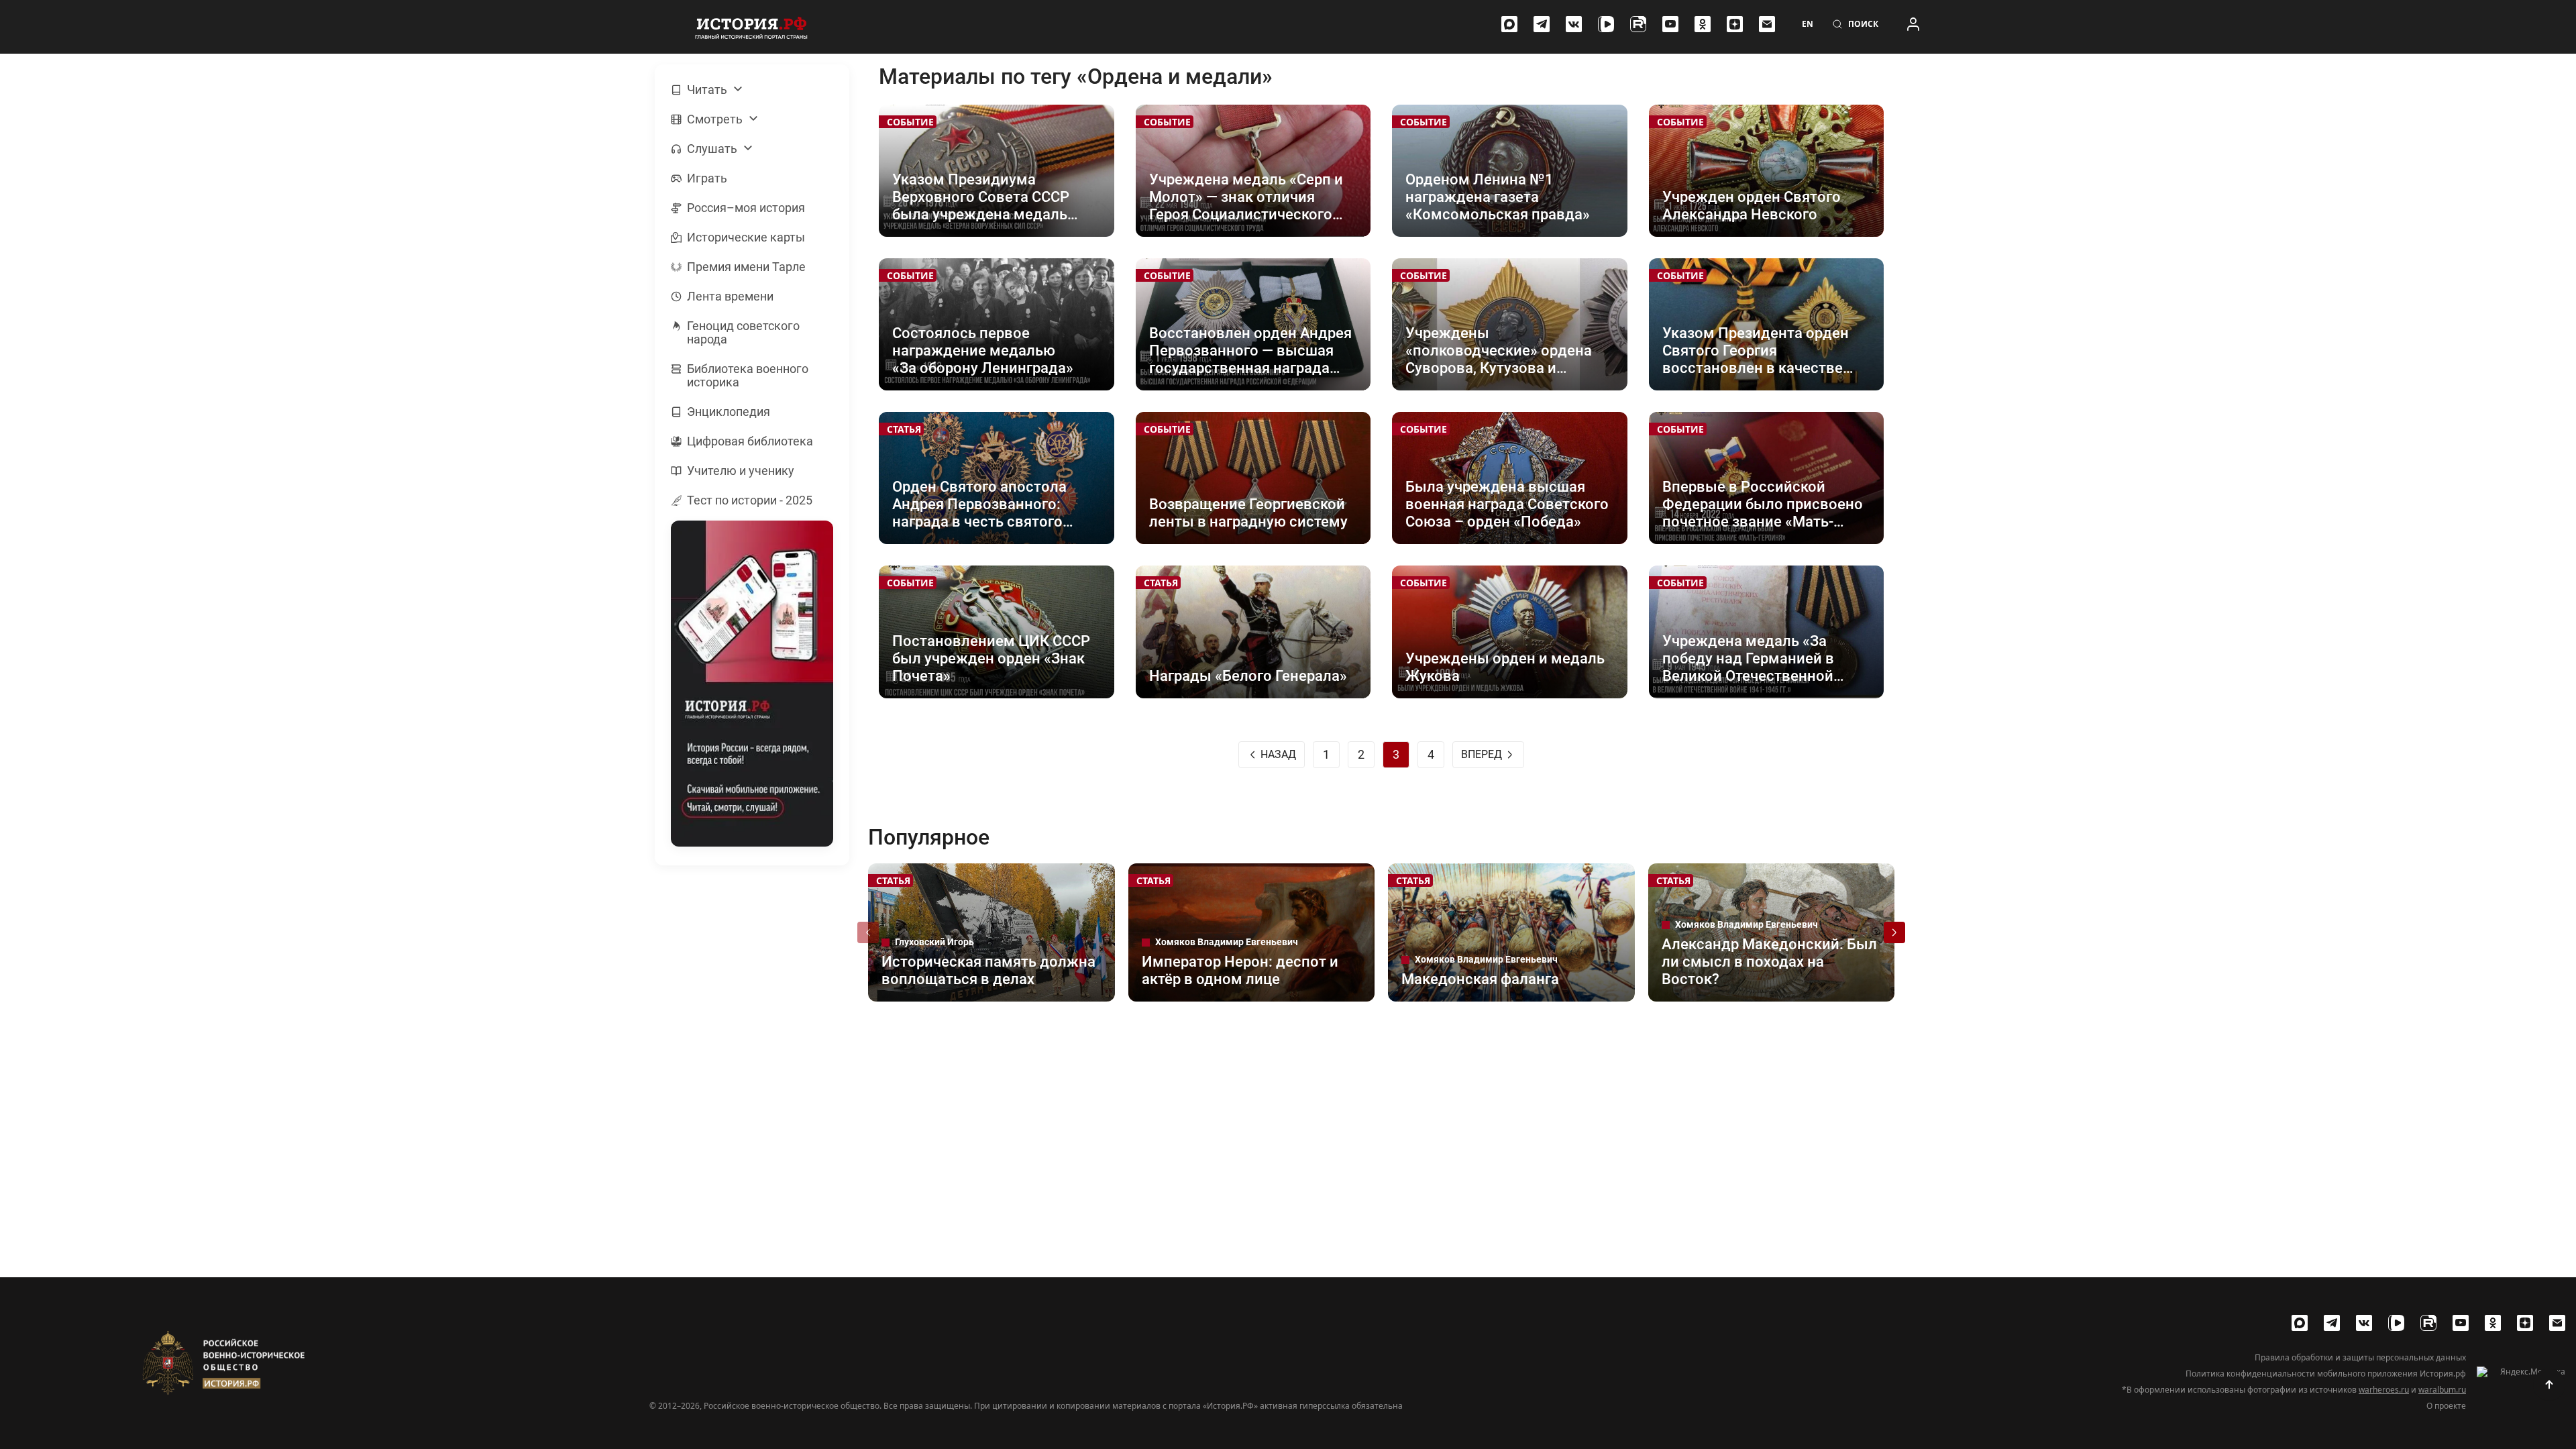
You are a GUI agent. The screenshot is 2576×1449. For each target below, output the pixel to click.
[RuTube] (1638, 24)
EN (1808, 24)
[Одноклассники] (1703, 24)
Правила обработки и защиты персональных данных (2360, 1358)
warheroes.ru (2384, 1390)
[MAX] (1509, 24)
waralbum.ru (2442, 1390)
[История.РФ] (751, 27)
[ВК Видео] (1606, 24)
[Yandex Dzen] (1735, 24)
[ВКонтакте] (1574, 24)
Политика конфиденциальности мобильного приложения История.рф (2326, 1374)
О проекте (2446, 1406)
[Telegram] (1542, 24)
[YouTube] (1670, 24)
